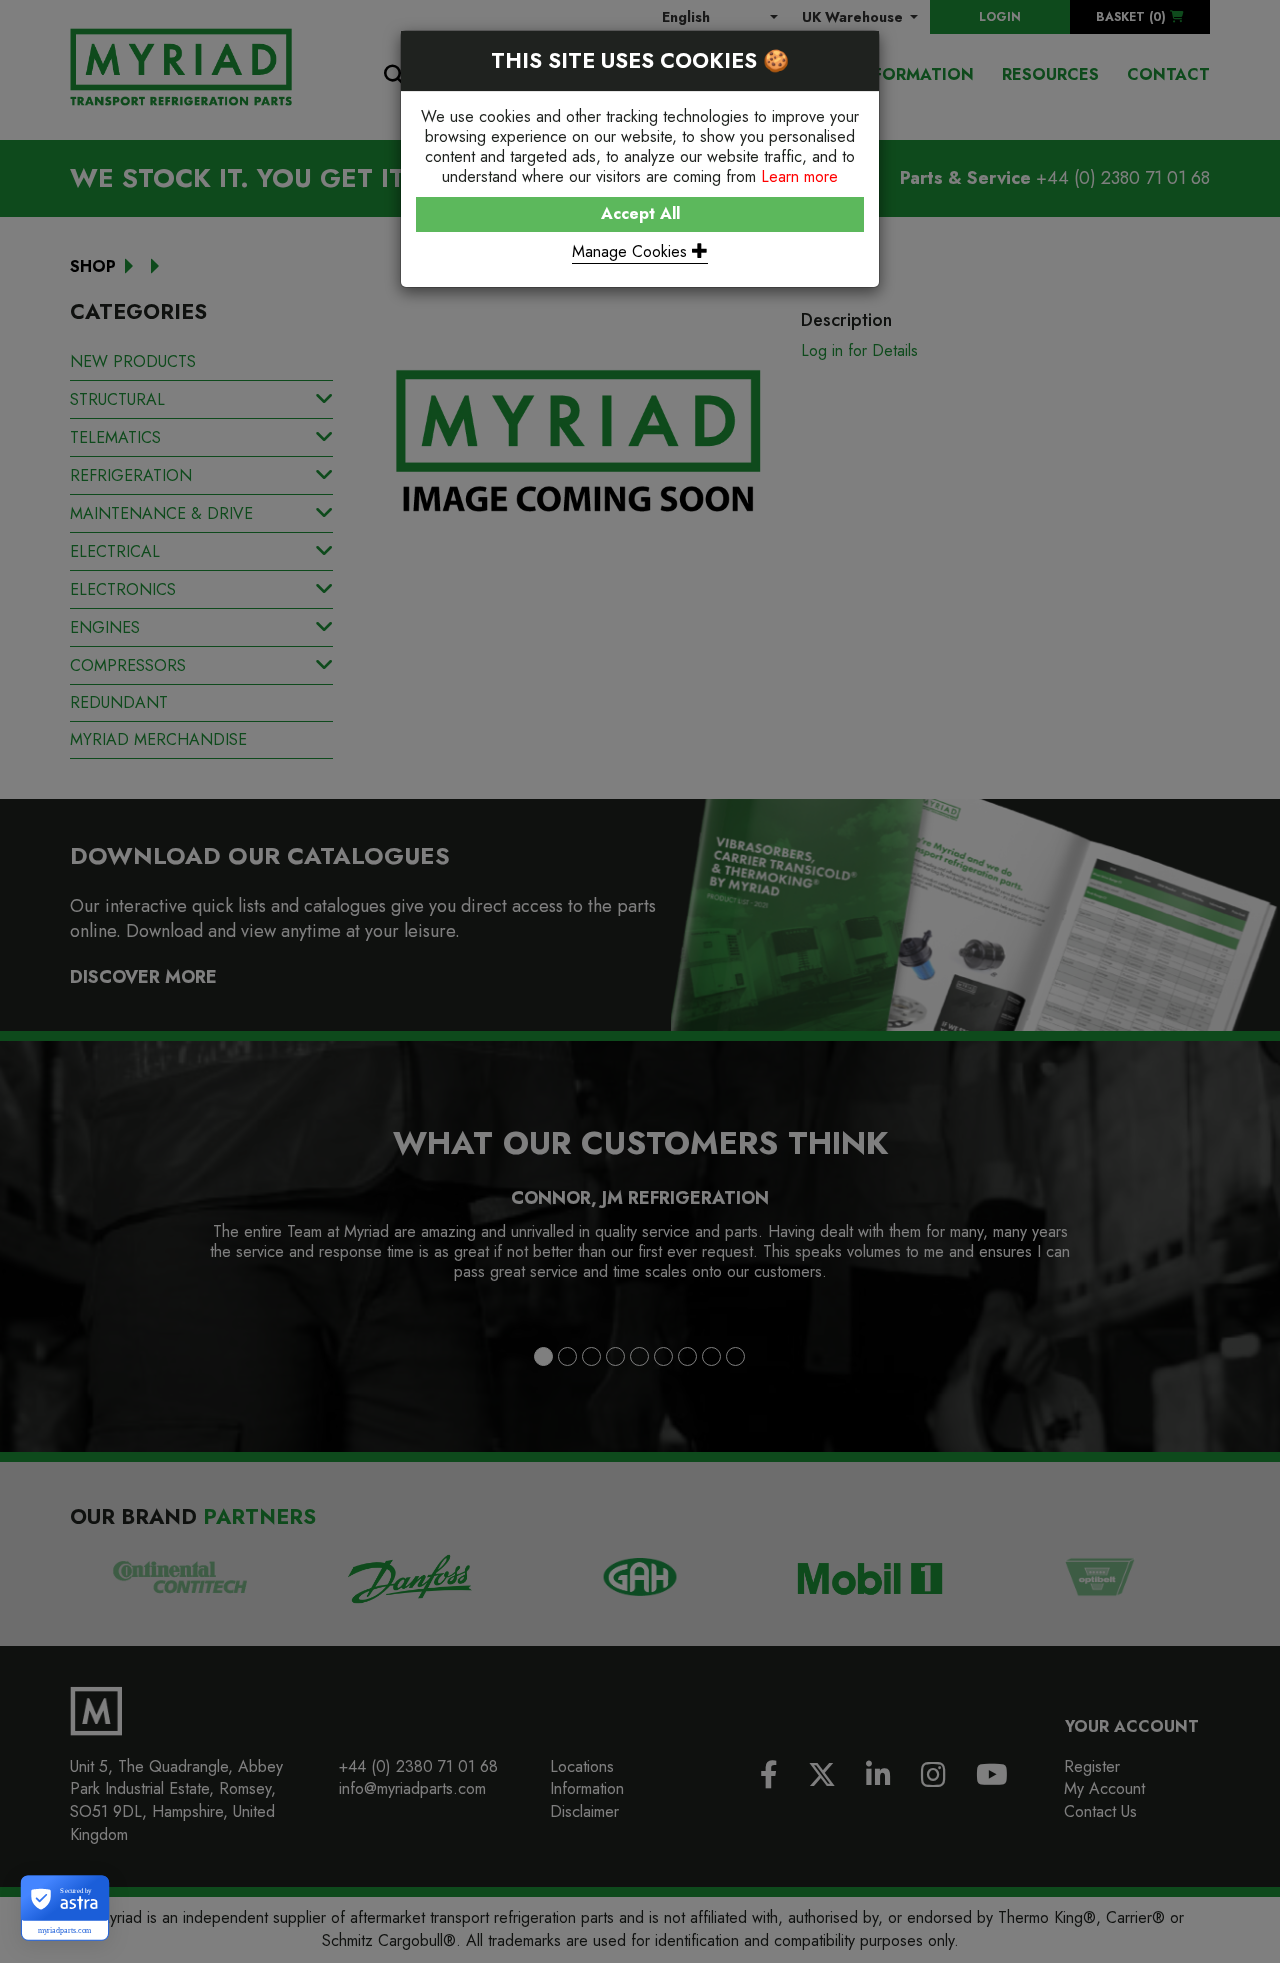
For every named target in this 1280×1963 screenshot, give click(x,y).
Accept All (640, 213)
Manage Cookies (632, 251)
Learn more (799, 176)
